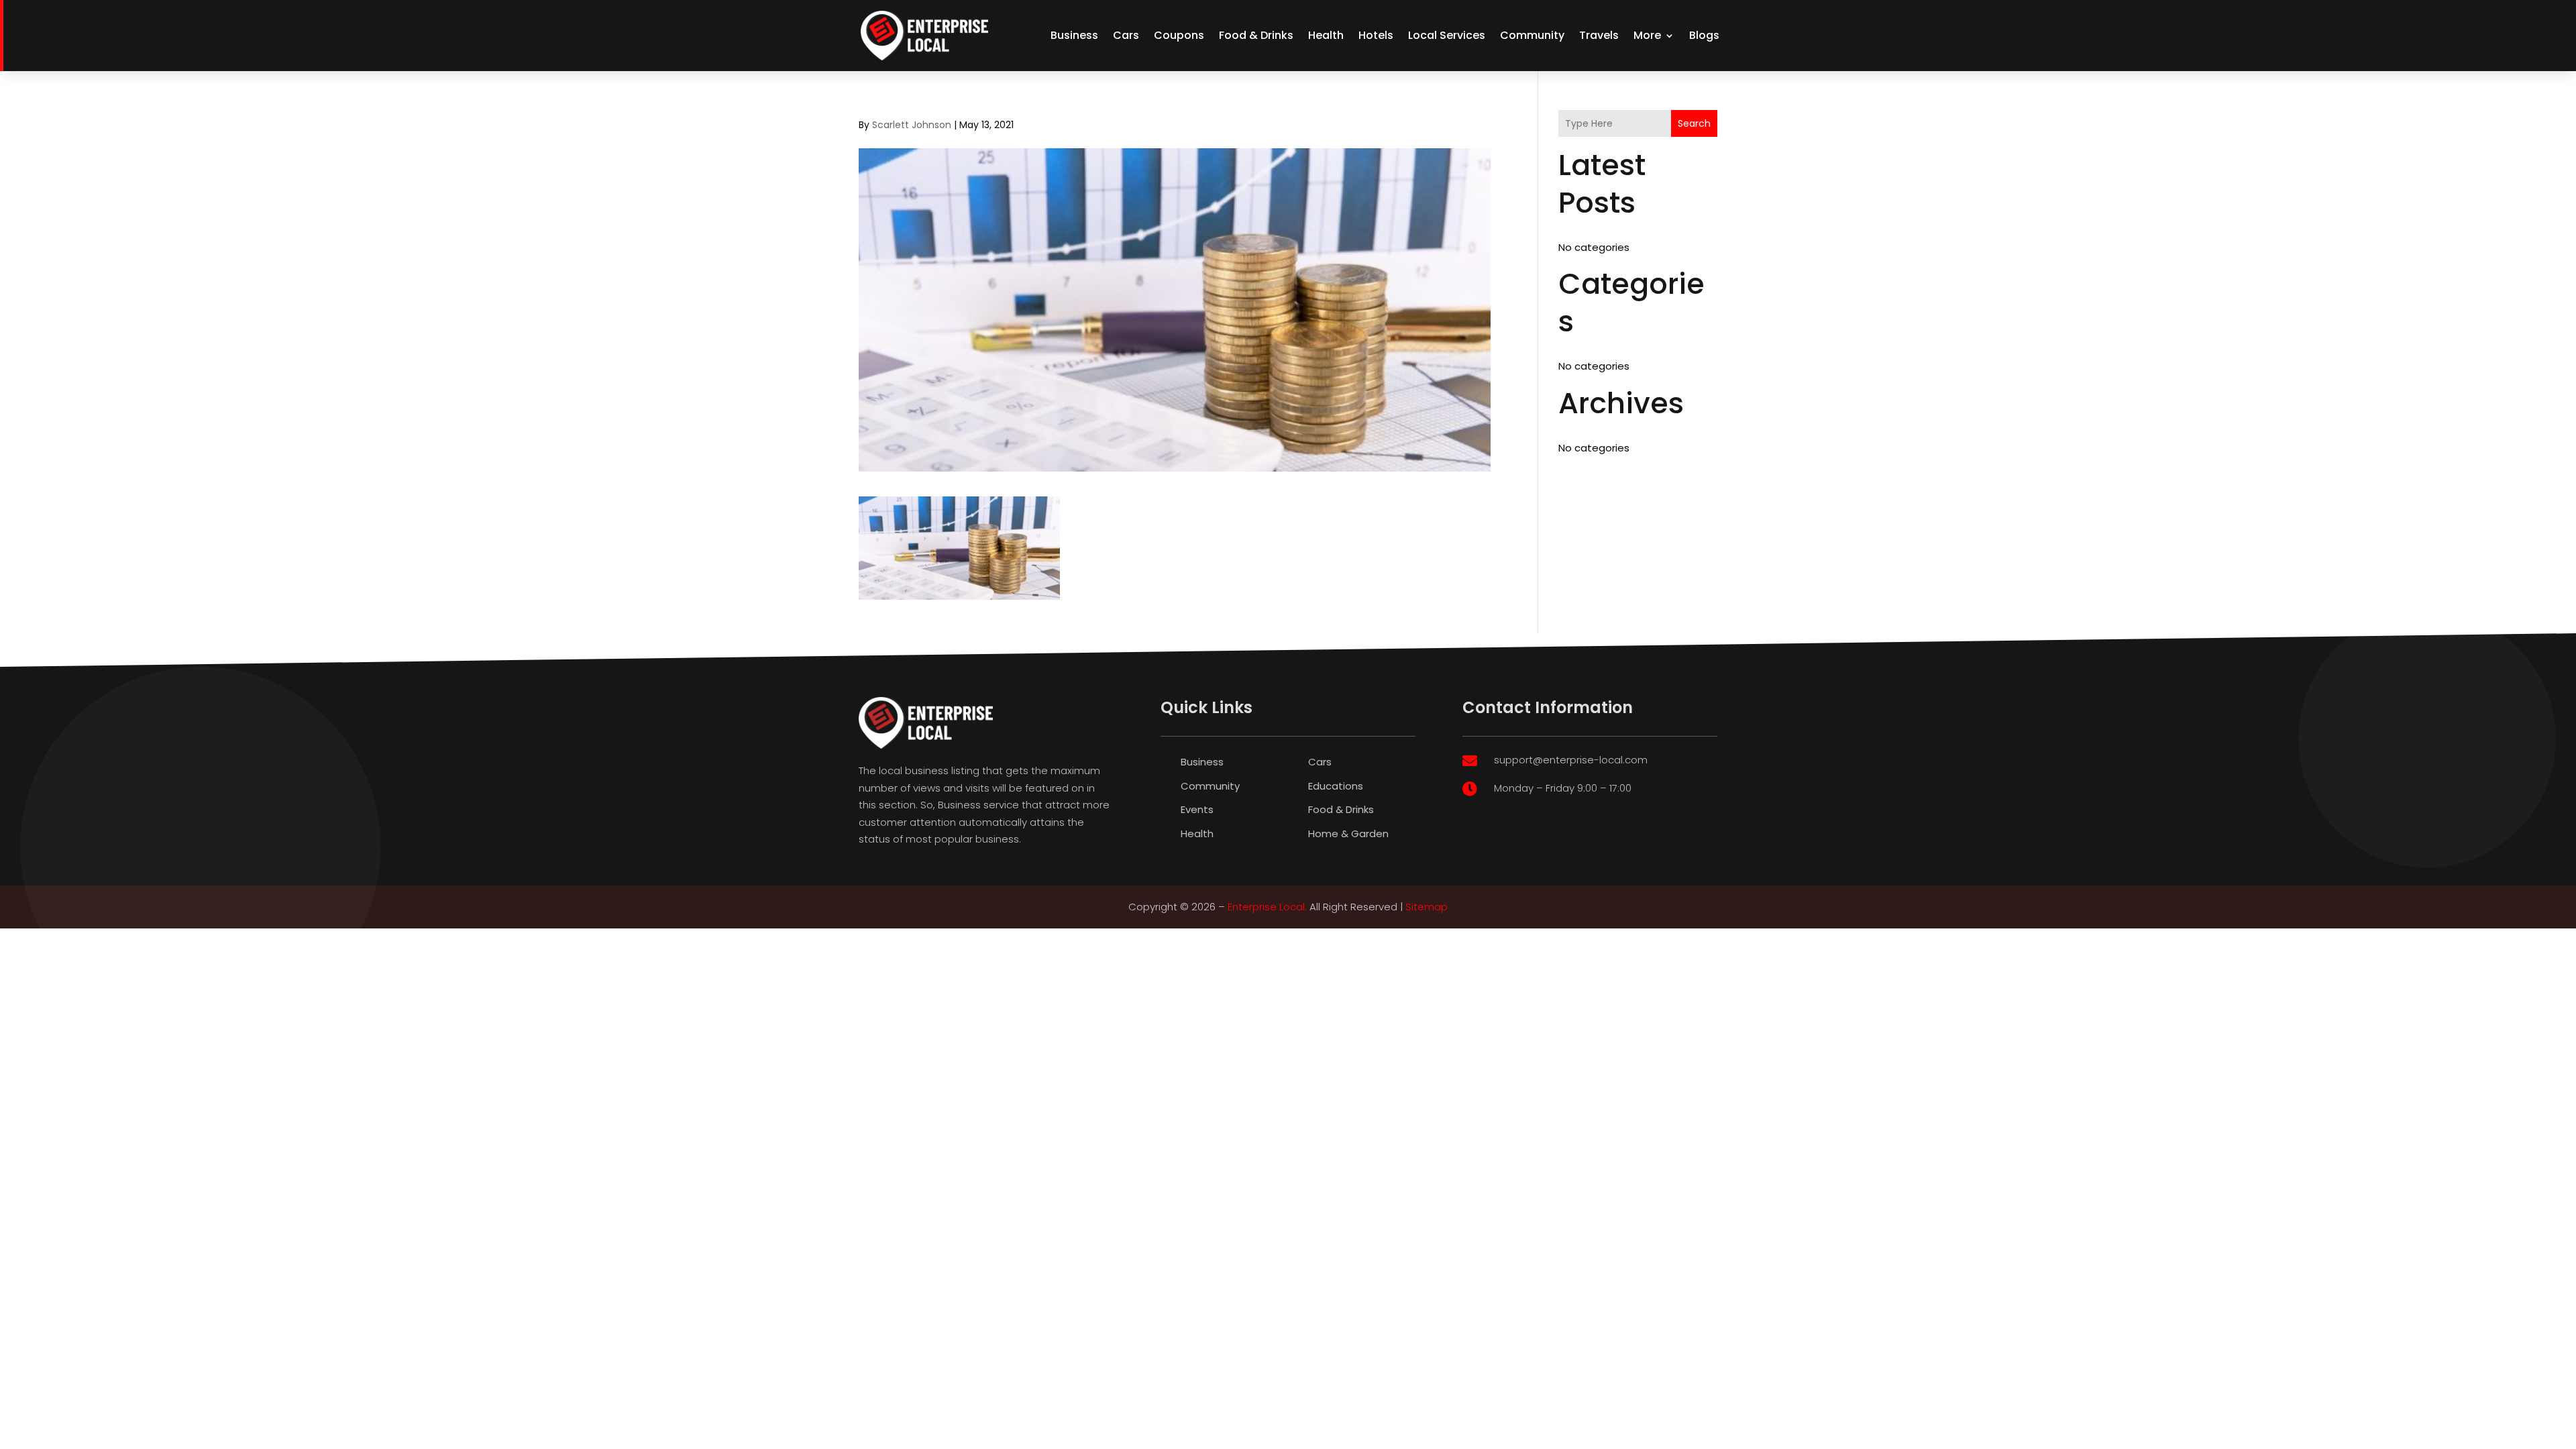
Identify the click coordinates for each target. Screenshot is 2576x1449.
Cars (1126, 35)
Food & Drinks (1256, 35)
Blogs (1704, 35)
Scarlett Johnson (912, 125)
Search (1694, 123)
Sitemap (1427, 907)
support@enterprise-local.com (1571, 760)
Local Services (1447, 35)
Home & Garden (1348, 834)
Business (1074, 35)
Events (1197, 809)
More (1647, 35)
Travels (1599, 35)
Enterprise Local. (1267, 907)
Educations (1336, 786)
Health (1326, 35)
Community (1532, 35)
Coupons (1179, 35)
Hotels (1376, 35)
